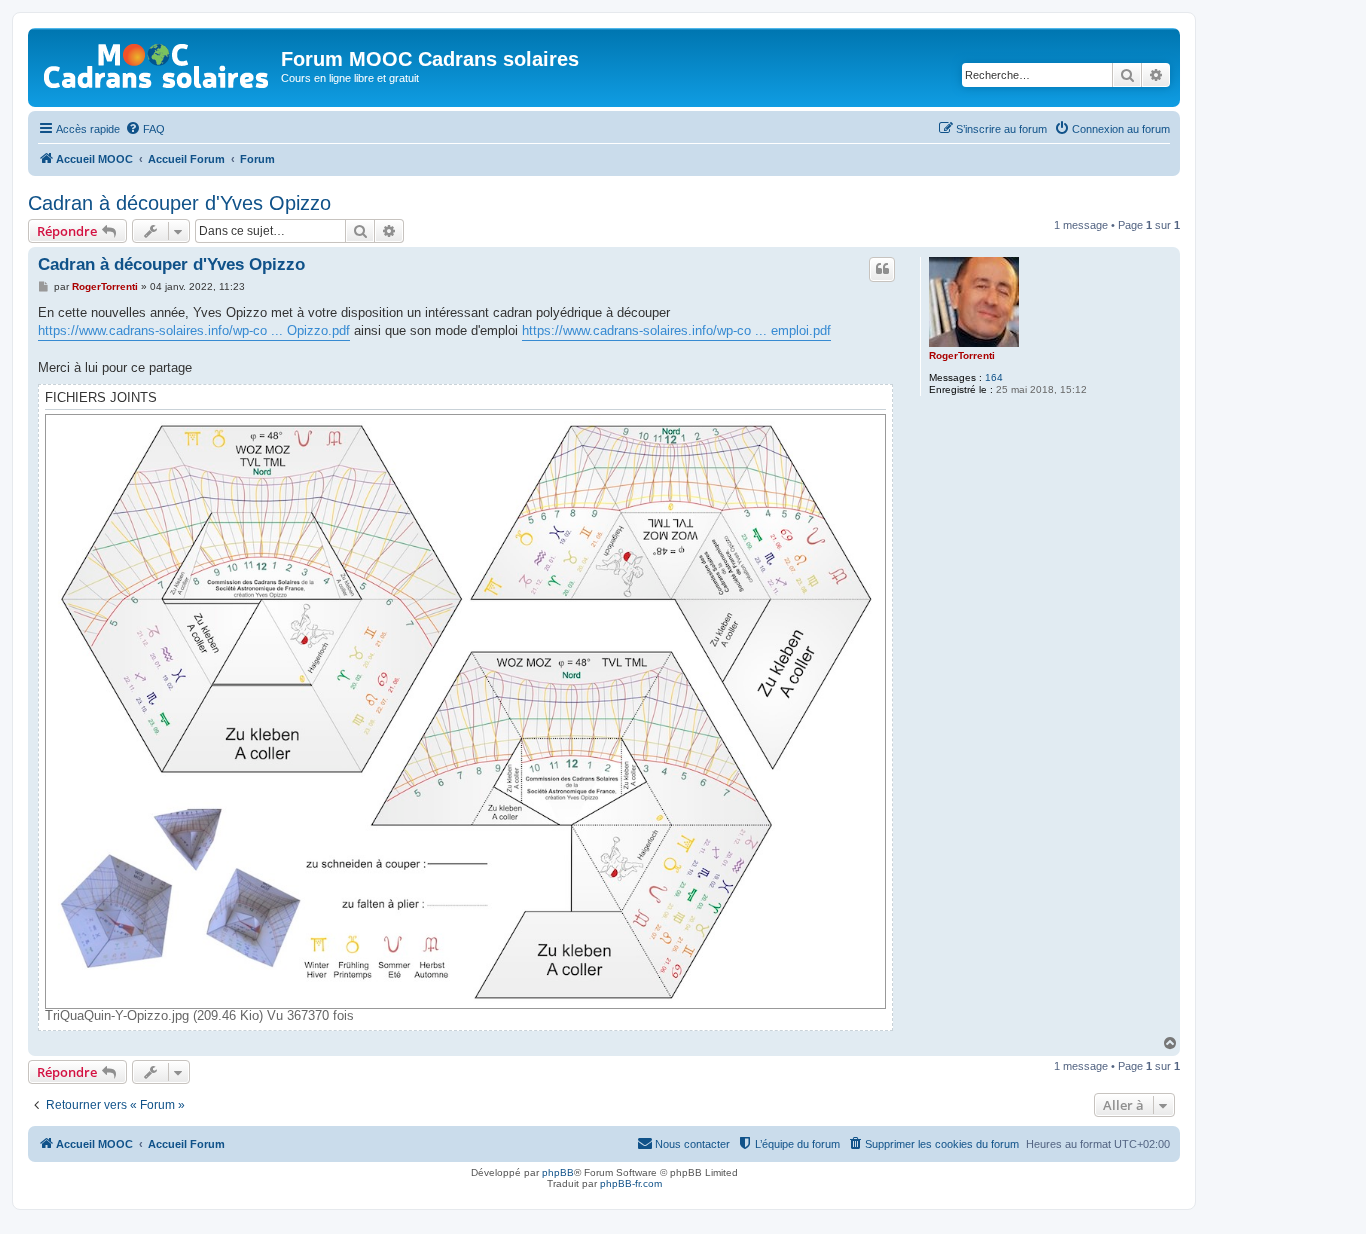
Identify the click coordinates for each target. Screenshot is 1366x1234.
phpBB (558, 1172)
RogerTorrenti (962, 355)
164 (994, 377)
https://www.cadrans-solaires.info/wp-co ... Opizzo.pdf (194, 330)
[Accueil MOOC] (157, 61)
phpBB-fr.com (631, 1183)
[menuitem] (145, 129)
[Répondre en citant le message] (882, 269)
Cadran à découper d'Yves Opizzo (179, 203)
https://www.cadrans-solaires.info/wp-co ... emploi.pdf (676, 330)
